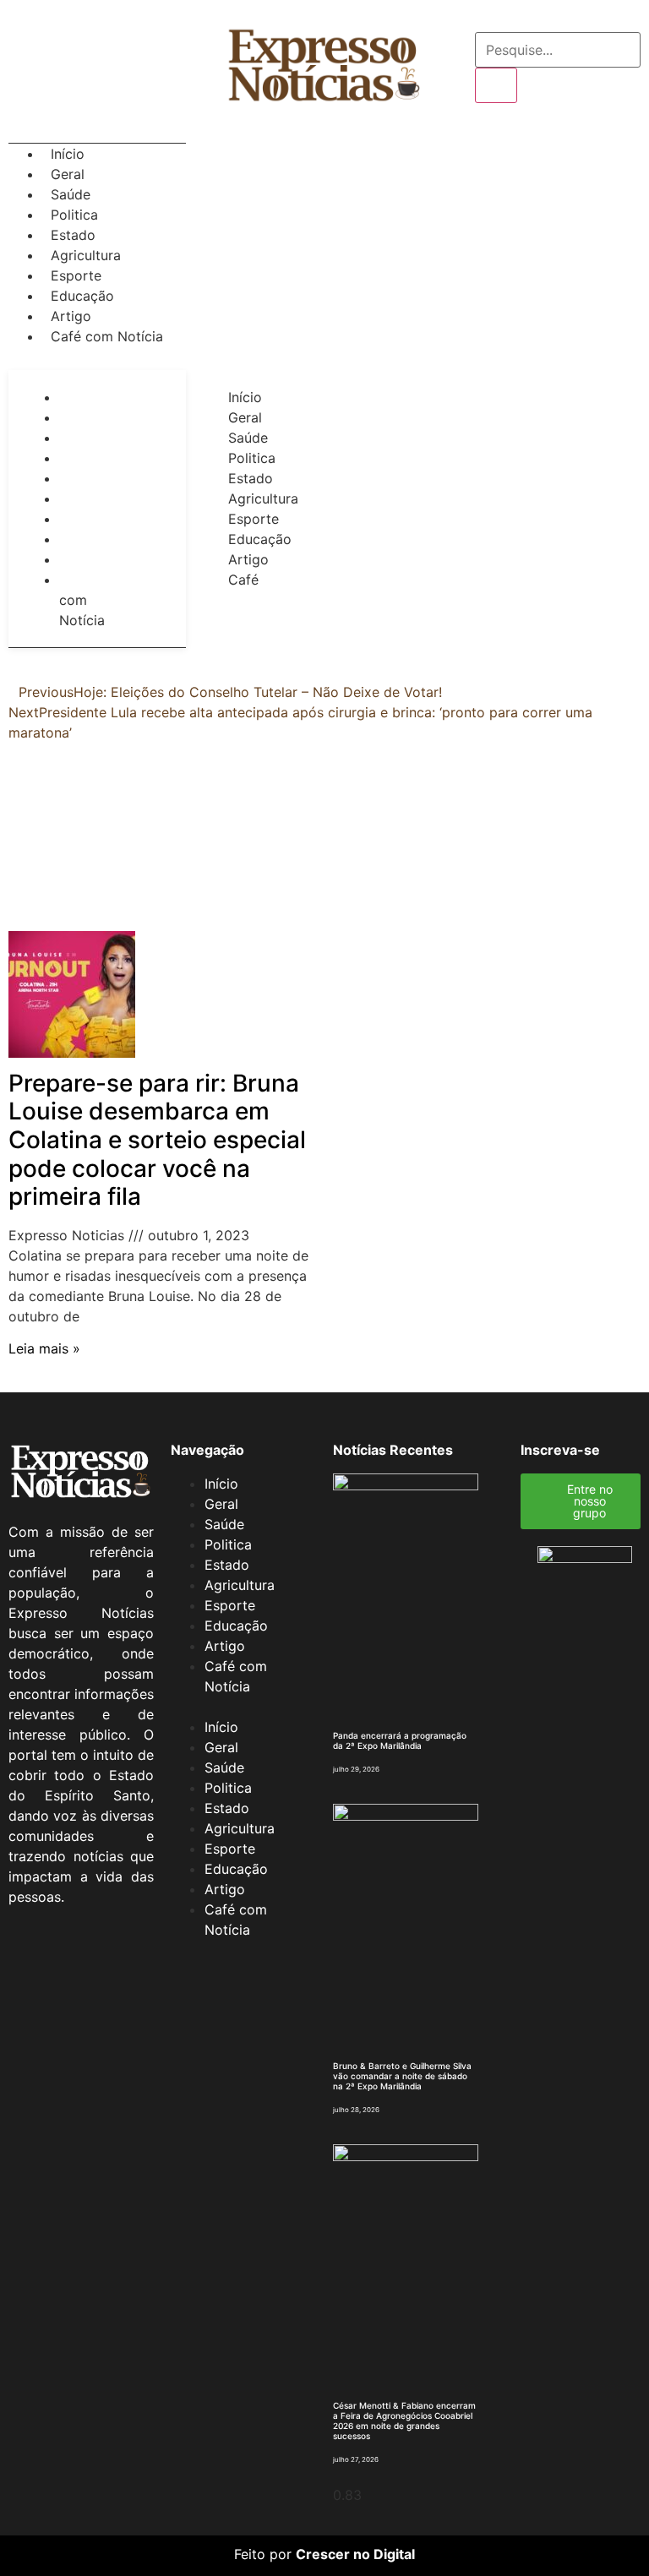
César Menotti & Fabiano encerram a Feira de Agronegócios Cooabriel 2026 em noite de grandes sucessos (404, 2421)
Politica (74, 215)
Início (68, 154)
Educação (82, 296)
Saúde (71, 194)
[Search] (496, 85)
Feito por (263, 2554)
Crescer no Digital (355, 2554)
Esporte (76, 275)
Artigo (71, 316)
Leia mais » (44, 1348)
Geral (68, 174)
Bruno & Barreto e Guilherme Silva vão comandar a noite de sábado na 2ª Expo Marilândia (402, 2076)
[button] (97, 357)
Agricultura (86, 255)
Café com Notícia (107, 336)
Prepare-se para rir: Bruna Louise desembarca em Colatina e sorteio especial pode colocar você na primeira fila (157, 1140)
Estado (73, 235)
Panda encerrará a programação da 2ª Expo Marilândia (400, 1740)
